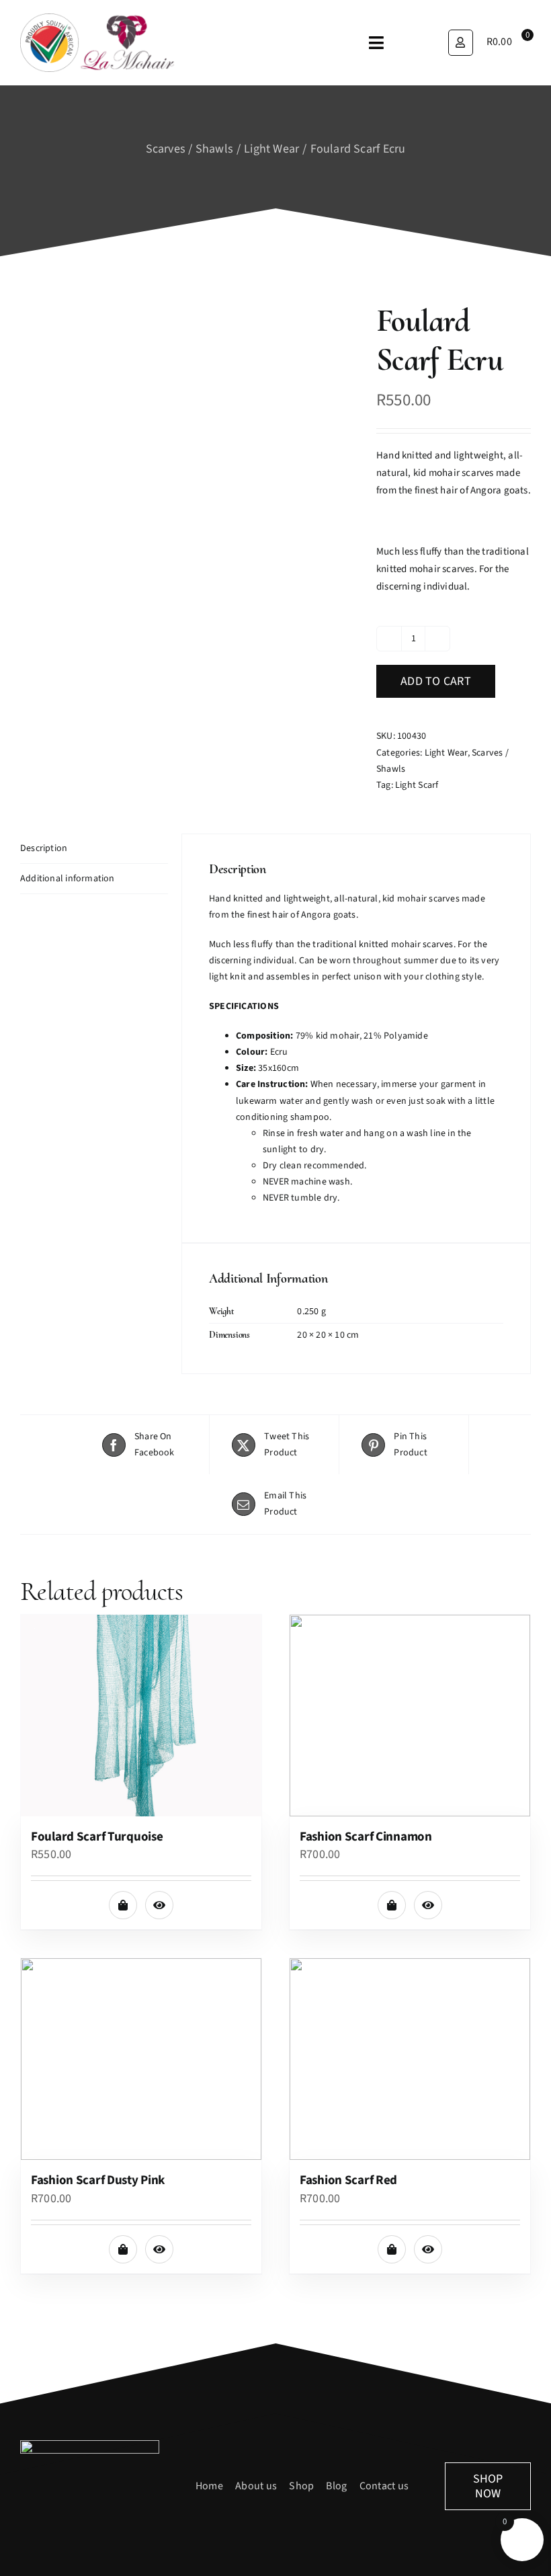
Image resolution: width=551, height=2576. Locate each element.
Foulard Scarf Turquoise (97, 1837)
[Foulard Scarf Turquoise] (141, 1716)
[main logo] (97, 18)
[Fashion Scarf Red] (410, 2059)
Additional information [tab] (68, 879)
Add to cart (436, 681)
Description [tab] (44, 848)
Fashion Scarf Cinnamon (366, 1837)
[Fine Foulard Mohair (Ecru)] (188, 527)
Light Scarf (417, 785)
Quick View (159, 1905)
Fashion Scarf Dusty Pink (98, 2180)
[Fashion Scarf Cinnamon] (410, 1716)
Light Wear (446, 753)
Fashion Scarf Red (348, 2180)
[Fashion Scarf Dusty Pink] (141, 2059)
